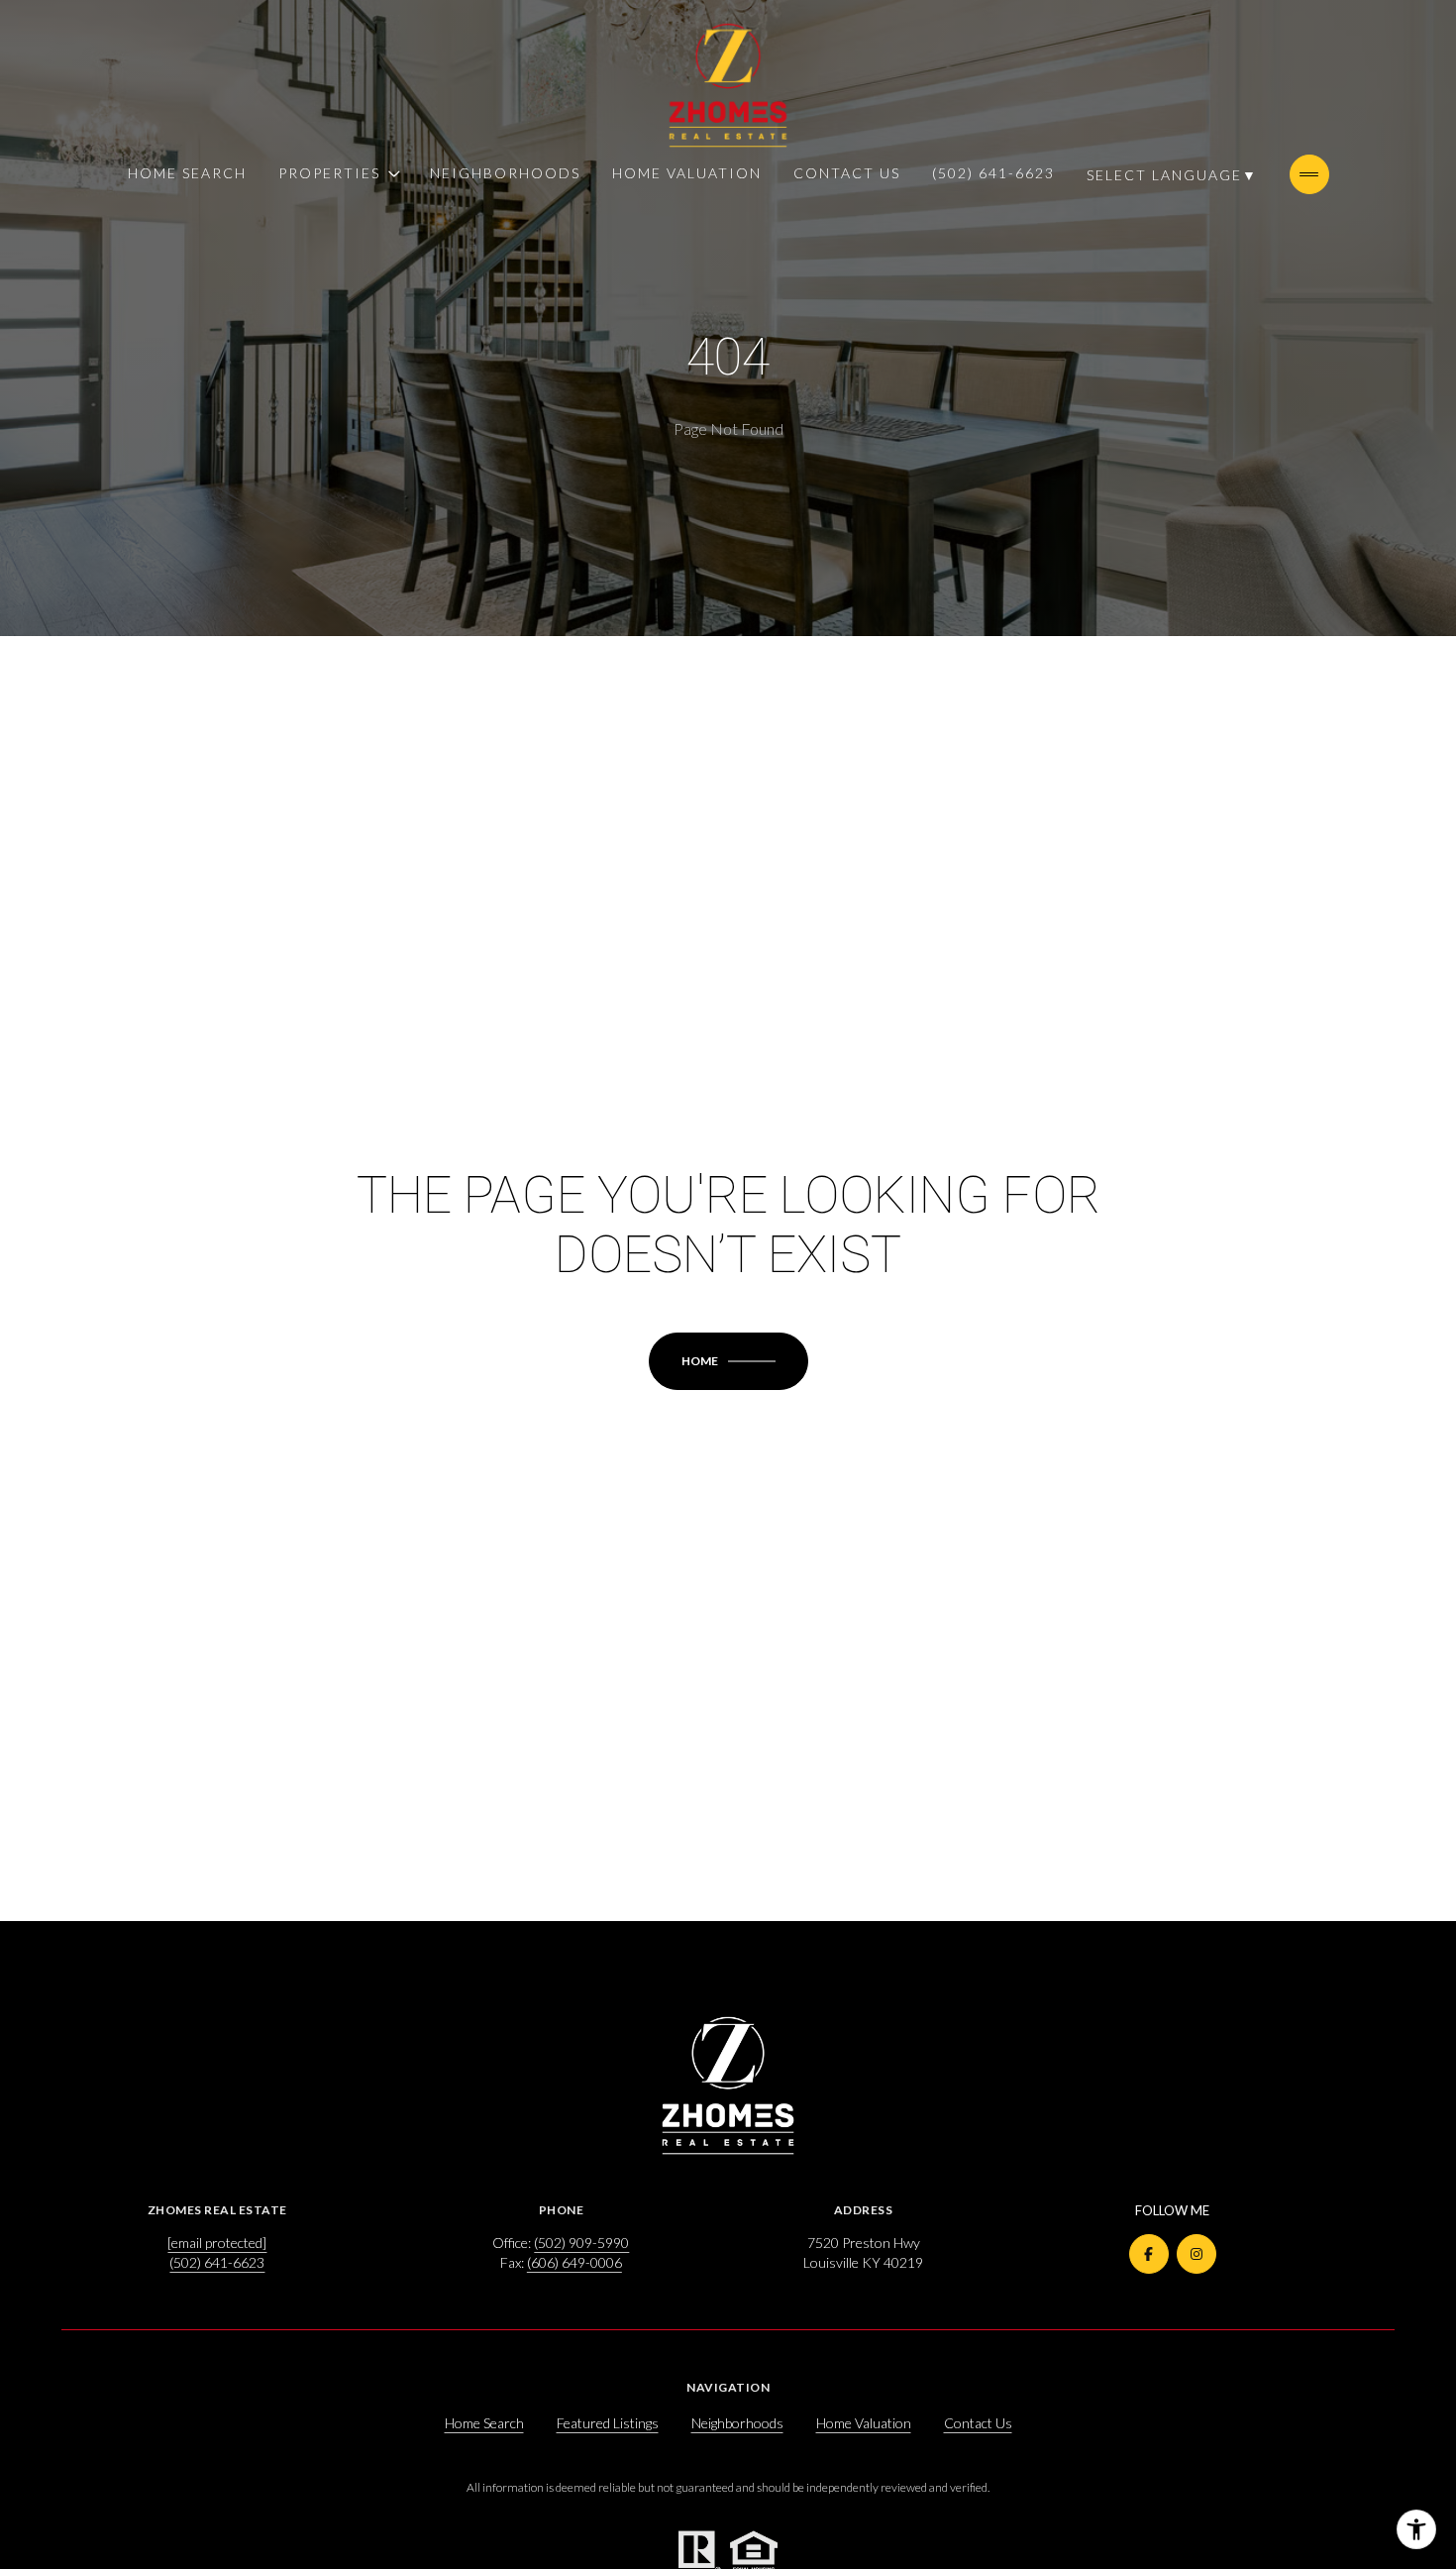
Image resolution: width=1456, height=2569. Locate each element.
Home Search (187, 173)
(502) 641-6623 (993, 173)
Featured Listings (608, 2423)
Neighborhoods (505, 173)
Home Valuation (687, 173)
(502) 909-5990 (581, 2243)
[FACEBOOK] (1149, 2254)
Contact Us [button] (978, 2423)
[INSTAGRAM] (1196, 2254)
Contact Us (847, 173)
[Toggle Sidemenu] (1309, 174)
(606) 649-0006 (574, 2262)
